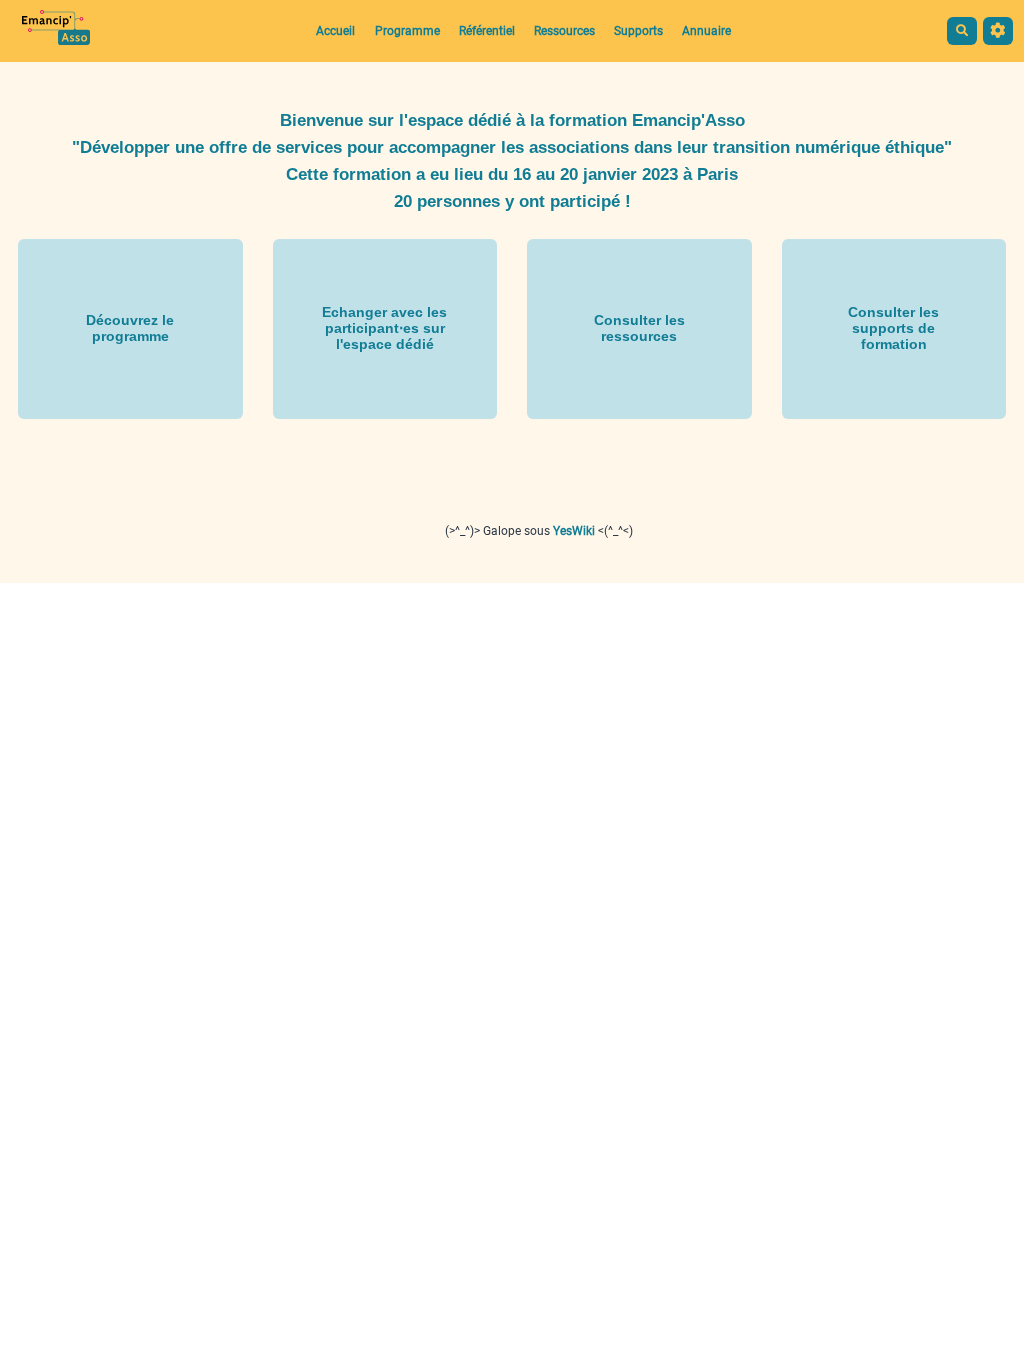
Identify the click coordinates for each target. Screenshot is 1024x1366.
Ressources (564, 31)
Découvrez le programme (130, 328)
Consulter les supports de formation (893, 328)
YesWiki (574, 531)
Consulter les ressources (639, 328)
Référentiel (487, 31)
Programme (407, 31)
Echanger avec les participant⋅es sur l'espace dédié (384, 328)
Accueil (335, 31)
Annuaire (706, 31)
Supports (638, 31)
